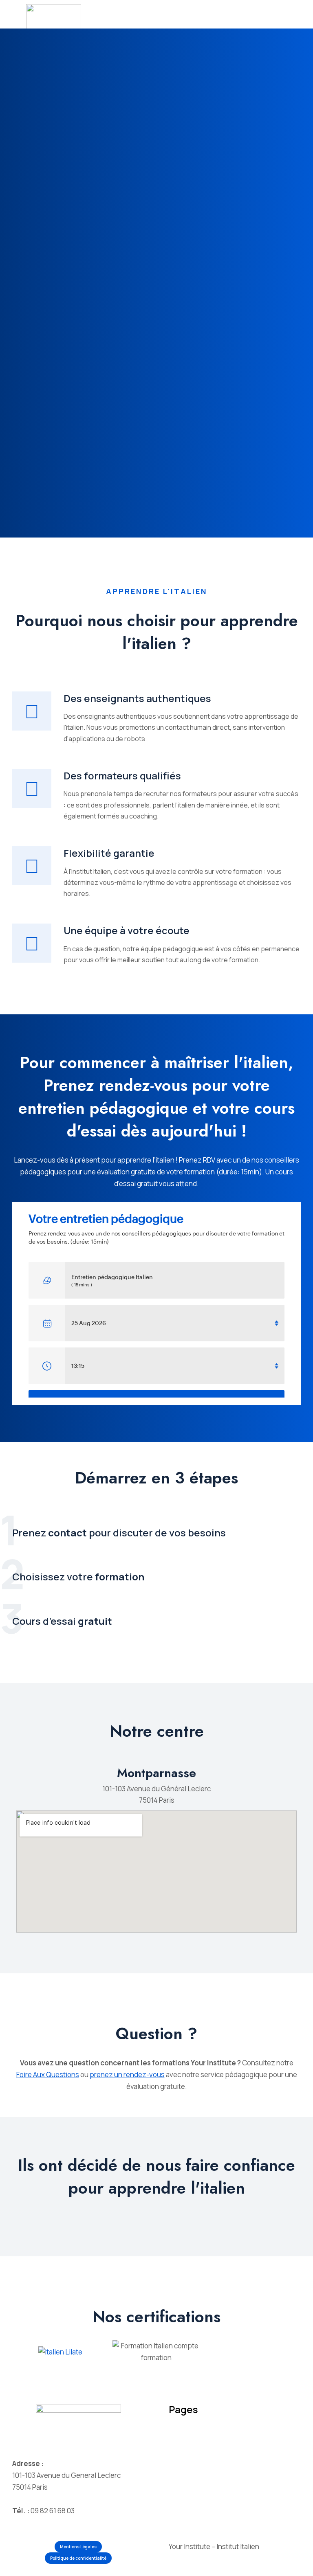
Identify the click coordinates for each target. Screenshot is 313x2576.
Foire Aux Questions (48, 2075)
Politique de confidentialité (78, 2558)
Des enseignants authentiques (137, 698)
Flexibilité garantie (109, 853)
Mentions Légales (78, 2547)
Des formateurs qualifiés (122, 776)
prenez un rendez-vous (127, 2075)
